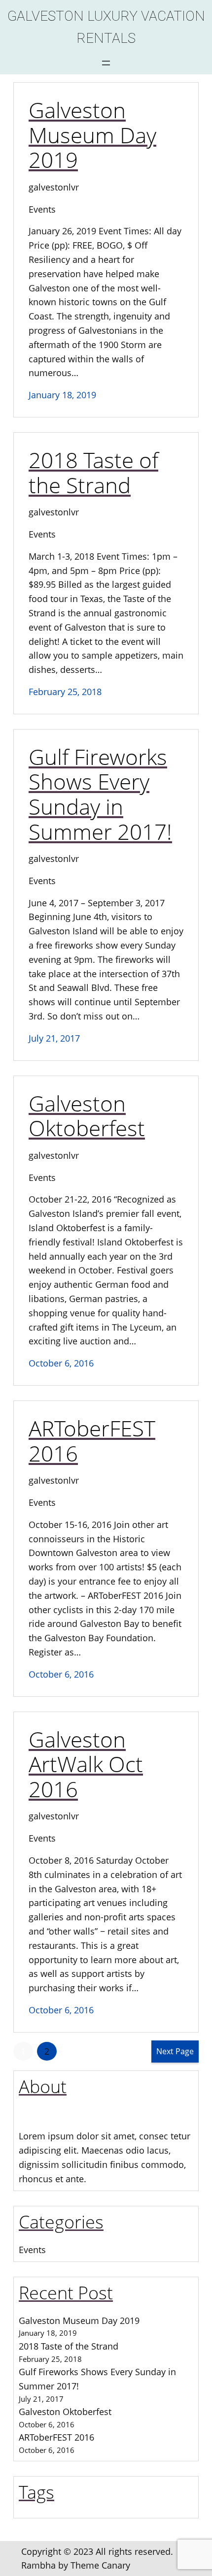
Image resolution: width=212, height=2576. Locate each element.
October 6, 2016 (61, 1363)
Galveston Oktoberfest (87, 1116)
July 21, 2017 (54, 1038)
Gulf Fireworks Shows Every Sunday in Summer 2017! (100, 794)
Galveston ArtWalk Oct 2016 (86, 1764)
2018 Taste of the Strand (93, 472)
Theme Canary (100, 2565)
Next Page (175, 2051)
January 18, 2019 (62, 395)
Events (42, 209)
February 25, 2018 (65, 692)
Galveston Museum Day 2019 (92, 135)
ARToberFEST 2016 (92, 1441)
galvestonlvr (54, 187)
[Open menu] (106, 63)
